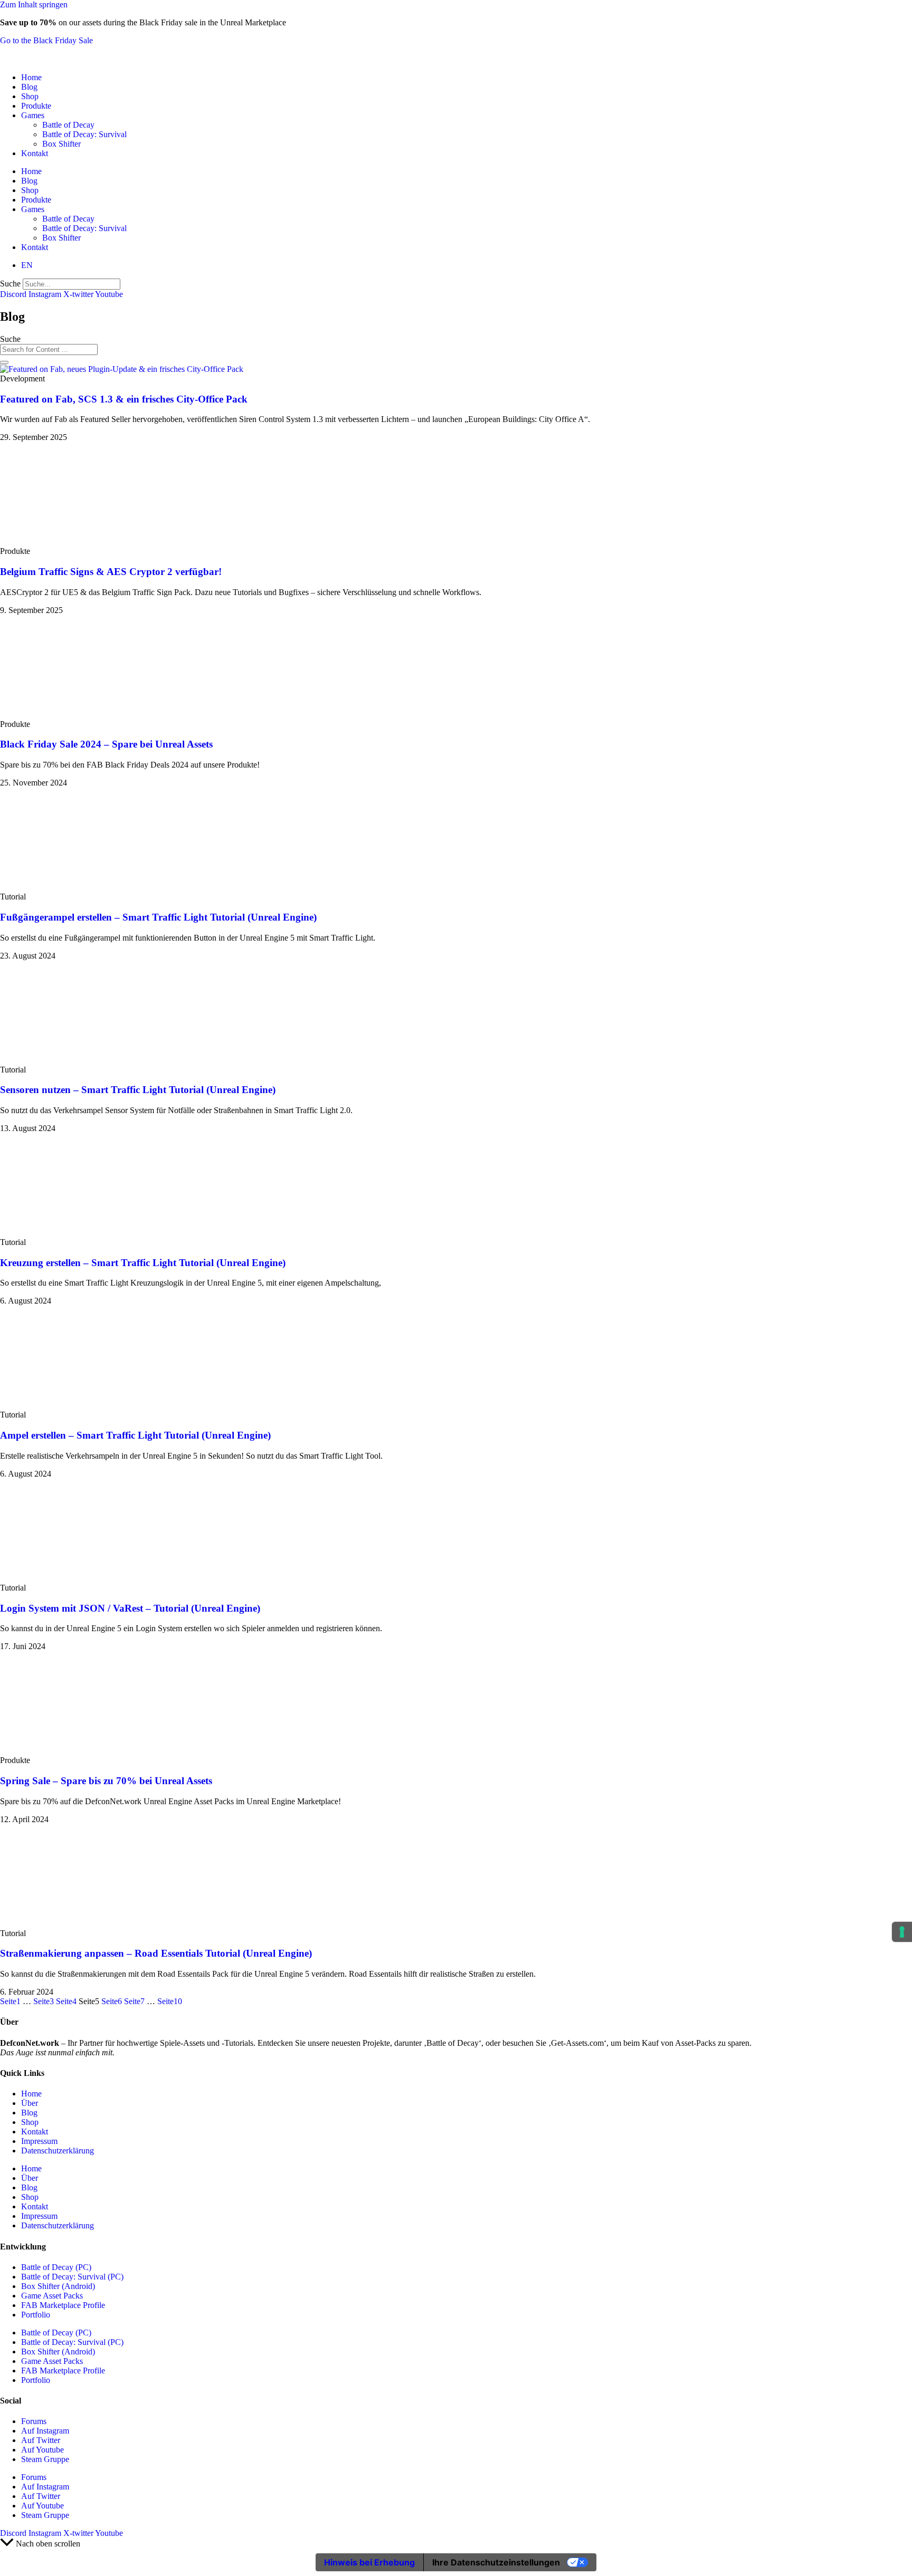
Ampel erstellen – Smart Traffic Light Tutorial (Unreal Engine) (135, 1435)
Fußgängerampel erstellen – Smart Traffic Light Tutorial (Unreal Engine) (158, 917)
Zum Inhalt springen (34, 4)
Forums (34, 2421)
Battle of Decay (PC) (56, 2267)
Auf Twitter (41, 2440)
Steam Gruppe (45, 2459)
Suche (10, 284)
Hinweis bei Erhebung (369, 2562)
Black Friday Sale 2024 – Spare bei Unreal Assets (106, 744)
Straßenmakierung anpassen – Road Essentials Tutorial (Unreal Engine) (156, 1953)
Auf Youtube (42, 2450)
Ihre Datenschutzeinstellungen (496, 2562)
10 (170, 2001)
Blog (29, 87)
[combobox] (49, 349)
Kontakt (35, 153)
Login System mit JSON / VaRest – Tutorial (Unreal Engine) (130, 1608)
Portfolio (36, 2315)
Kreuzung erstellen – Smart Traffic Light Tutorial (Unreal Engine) (143, 1263)
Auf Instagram (45, 2431)
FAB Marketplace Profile (63, 2305)
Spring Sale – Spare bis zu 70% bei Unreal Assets (106, 1781)
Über (30, 2103)
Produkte (36, 106)
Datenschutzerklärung (58, 2151)
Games (33, 115)
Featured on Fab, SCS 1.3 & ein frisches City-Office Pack (124, 399)
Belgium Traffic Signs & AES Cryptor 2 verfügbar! (111, 572)
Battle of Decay (68, 125)
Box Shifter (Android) (58, 2286)
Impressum (39, 2141)
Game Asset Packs (52, 2296)
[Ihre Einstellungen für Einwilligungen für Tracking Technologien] (902, 1932)
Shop (30, 96)
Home (31, 77)
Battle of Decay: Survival (84, 134)
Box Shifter (61, 144)
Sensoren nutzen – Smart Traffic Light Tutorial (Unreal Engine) (138, 1090)
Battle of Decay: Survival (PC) (72, 2277)
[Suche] (4, 362)
